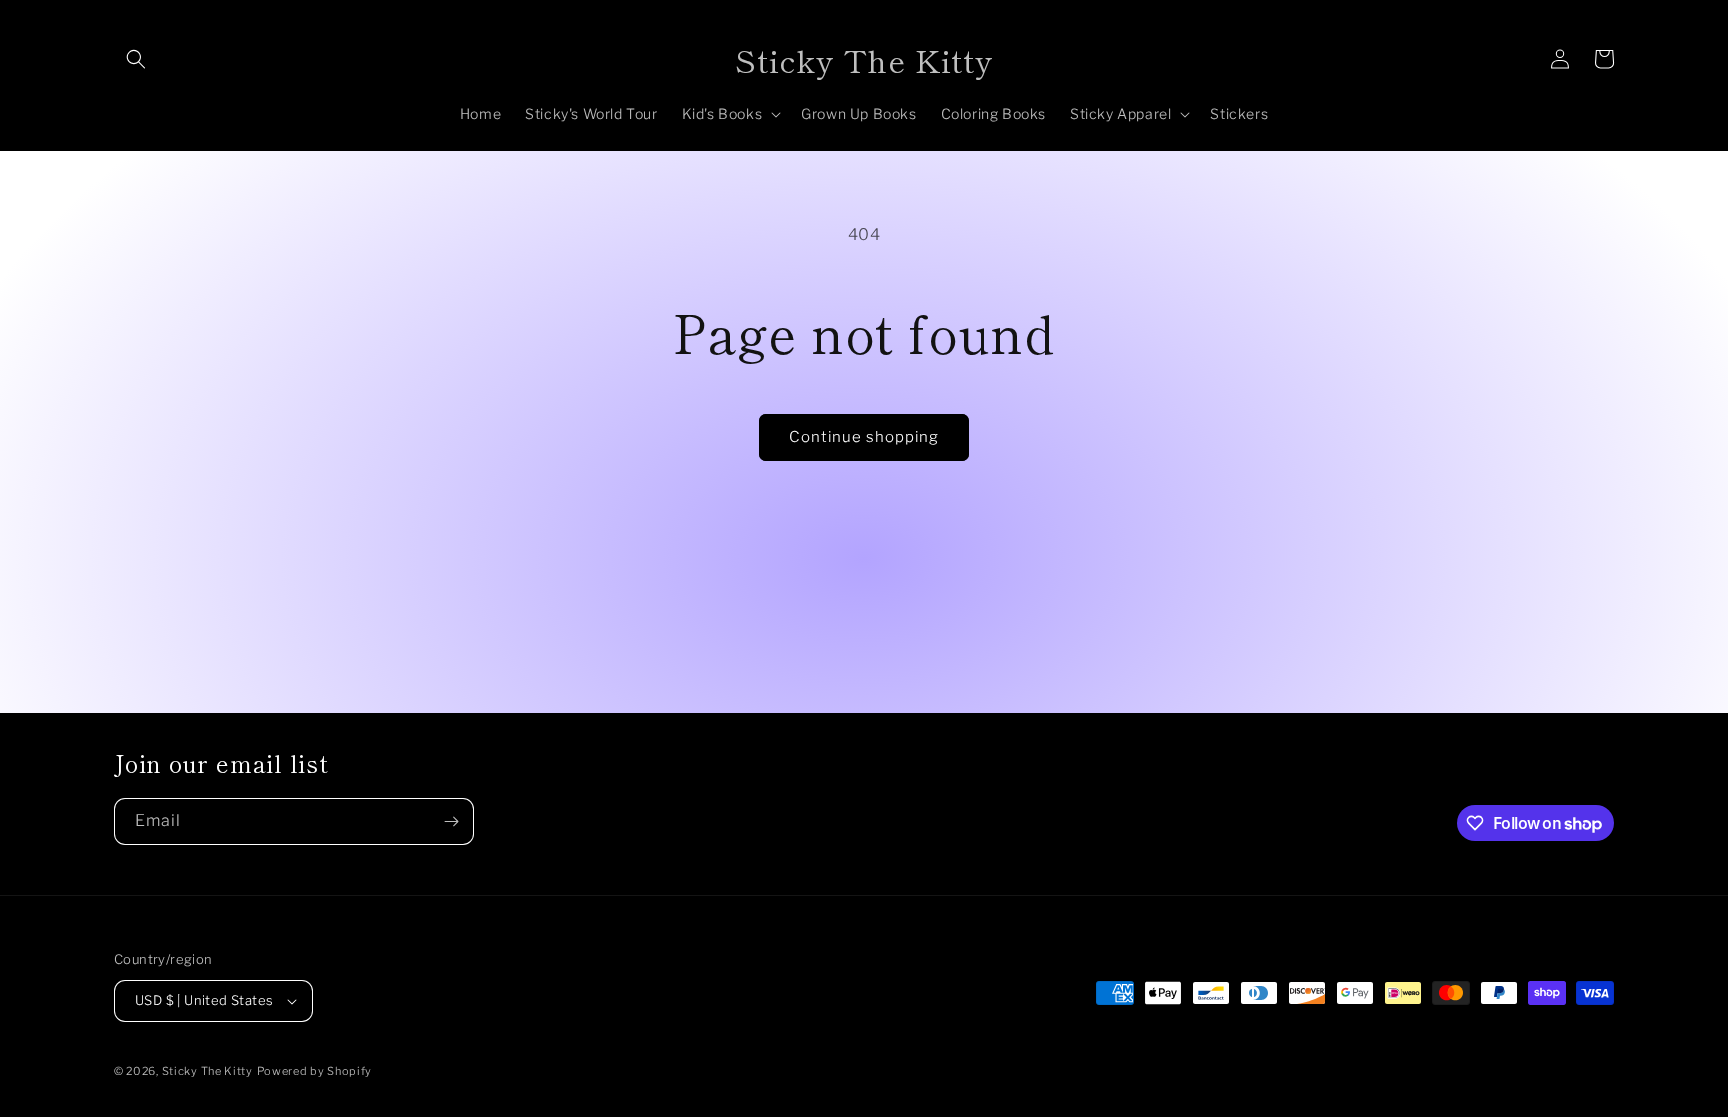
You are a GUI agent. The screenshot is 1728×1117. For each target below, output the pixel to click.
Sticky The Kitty (207, 1071)
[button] (136, 59)
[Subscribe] (451, 821)
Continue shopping (864, 437)
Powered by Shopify (315, 1071)
